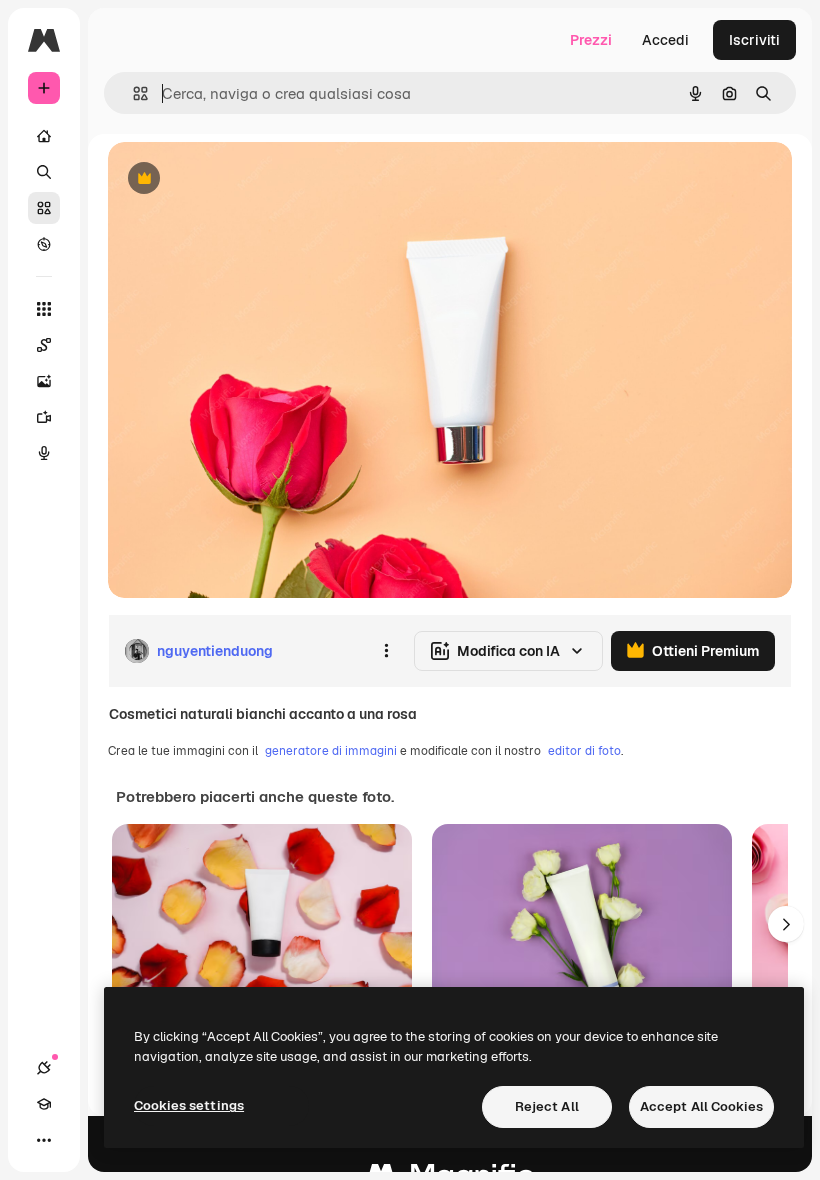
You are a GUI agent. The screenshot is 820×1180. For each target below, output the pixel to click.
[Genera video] (44, 417)
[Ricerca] (44, 172)
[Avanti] (786, 924)
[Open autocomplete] (132, 93)
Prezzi (591, 40)
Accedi (665, 40)
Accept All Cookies (701, 1106)
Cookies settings (189, 1105)
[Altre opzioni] (386, 651)
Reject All (547, 1106)
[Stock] (44, 208)
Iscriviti (754, 40)
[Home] (44, 136)
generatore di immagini (331, 751)
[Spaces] (44, 345)
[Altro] (44, 1140)
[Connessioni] (44, 1068)
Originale (240, 179)
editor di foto (584, 751)
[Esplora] (44, 244)
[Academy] (44, 1104)
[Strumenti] (44, 309)
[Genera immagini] (44, 381)
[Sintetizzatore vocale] (44, 453)
